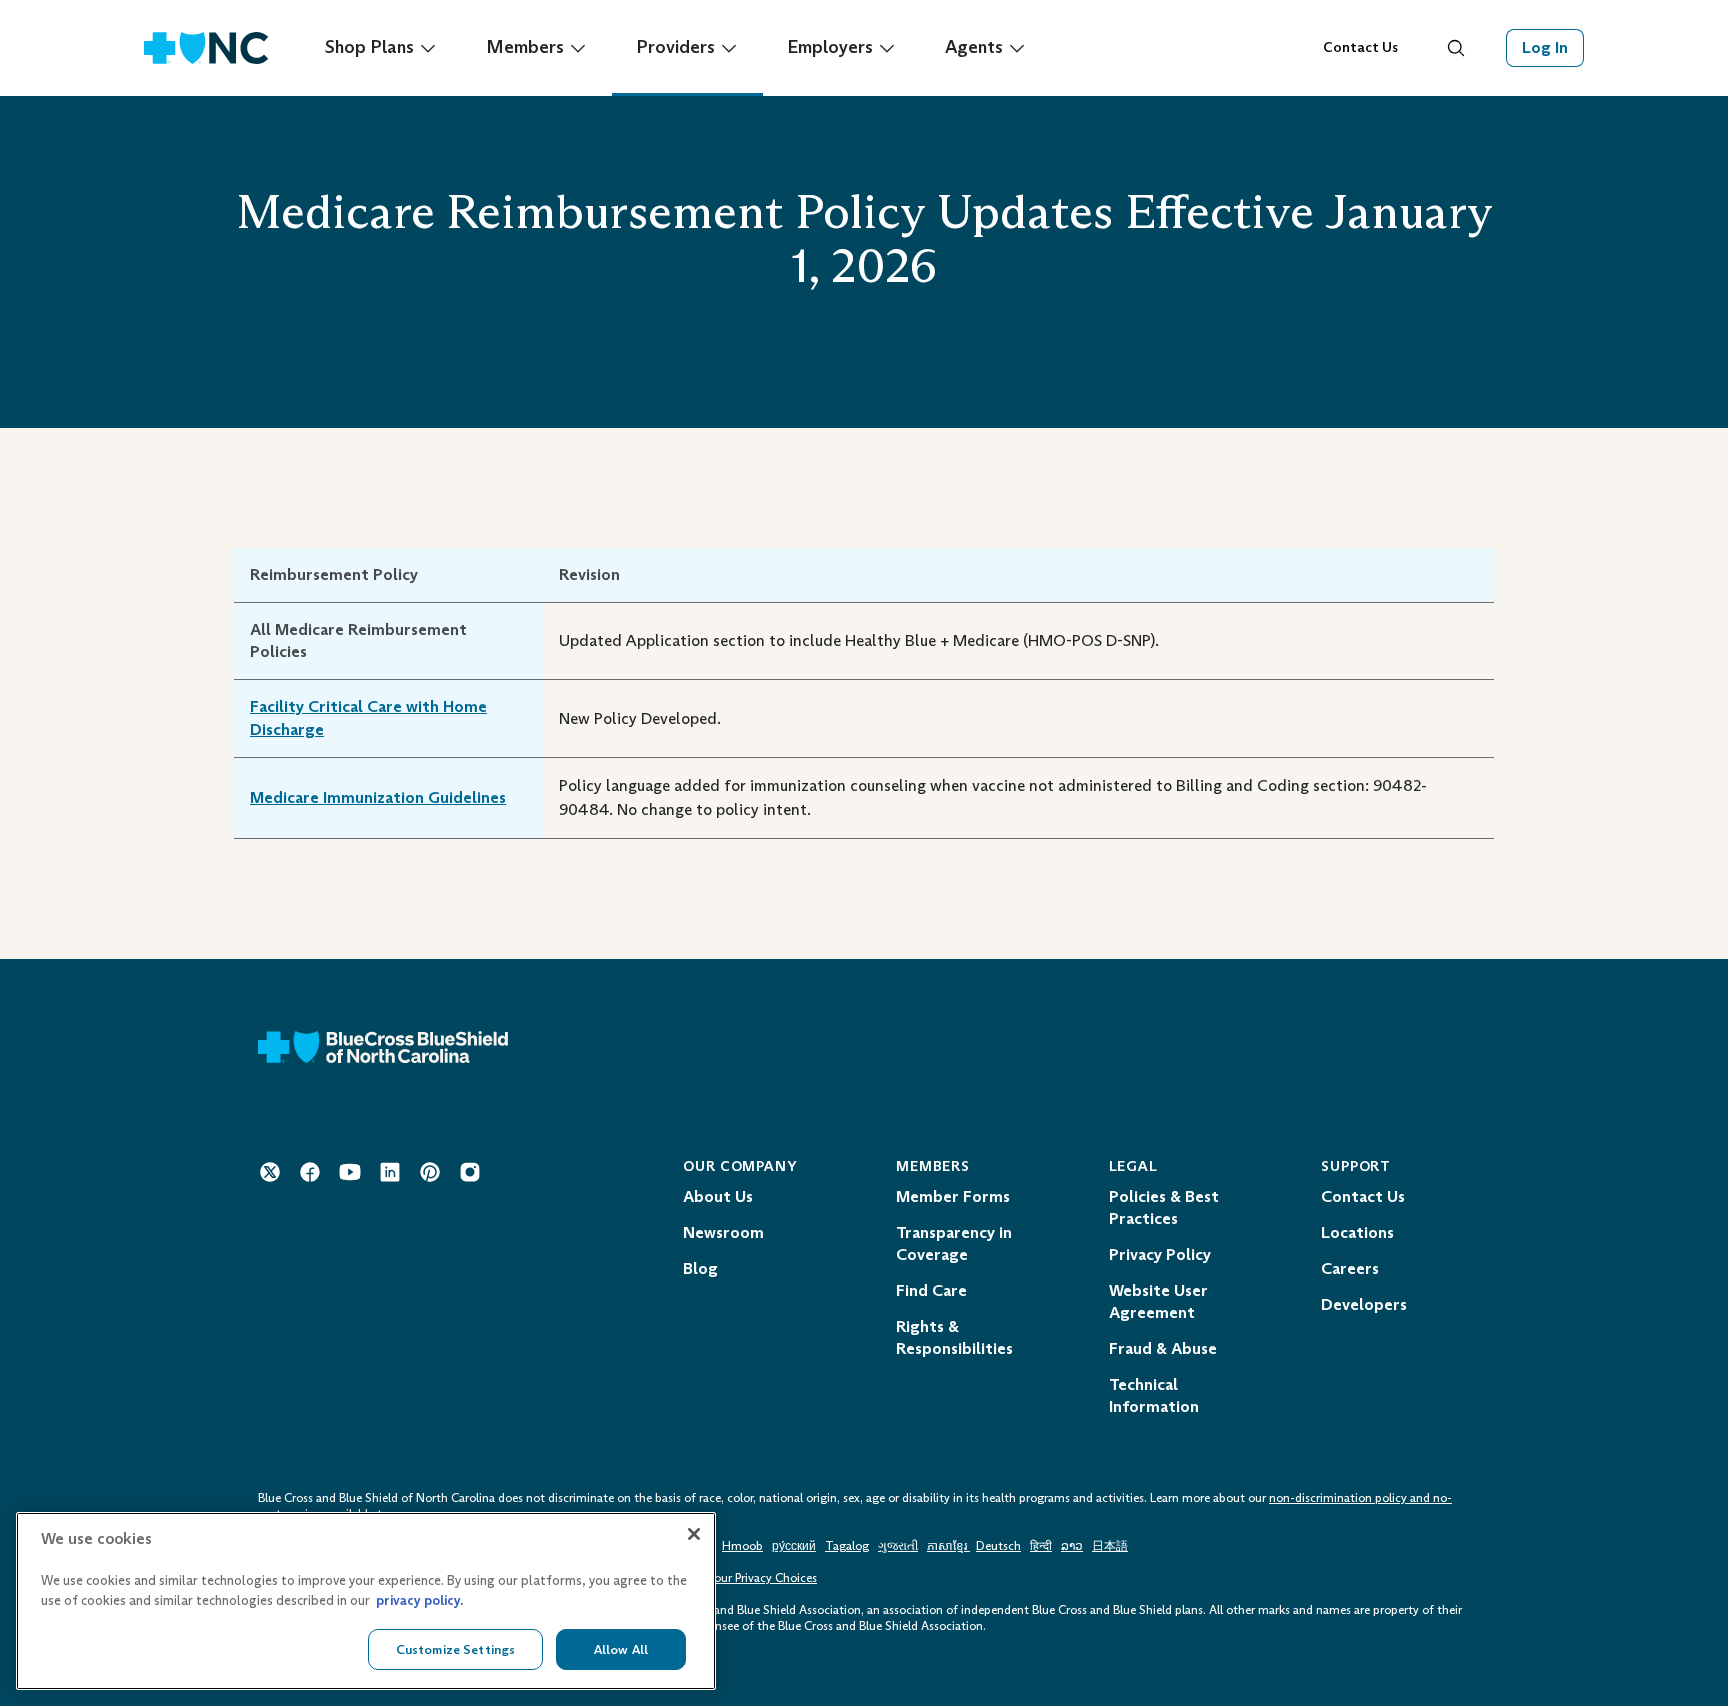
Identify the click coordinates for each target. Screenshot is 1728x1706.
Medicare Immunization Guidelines (378, 797)
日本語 (1110, 1546)
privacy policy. (419, 1600)
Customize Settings (455, 1648)
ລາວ (1072, 1546)
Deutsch (998, 1546)
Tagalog (847, 1546)
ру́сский (794, 1546)
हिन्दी (1041, 1546)
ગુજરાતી (898, 1546)
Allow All (621, 1648)
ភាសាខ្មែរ (948, 1546)
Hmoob (742, 1546)
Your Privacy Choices (762, 1578)
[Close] (694, 1534)
